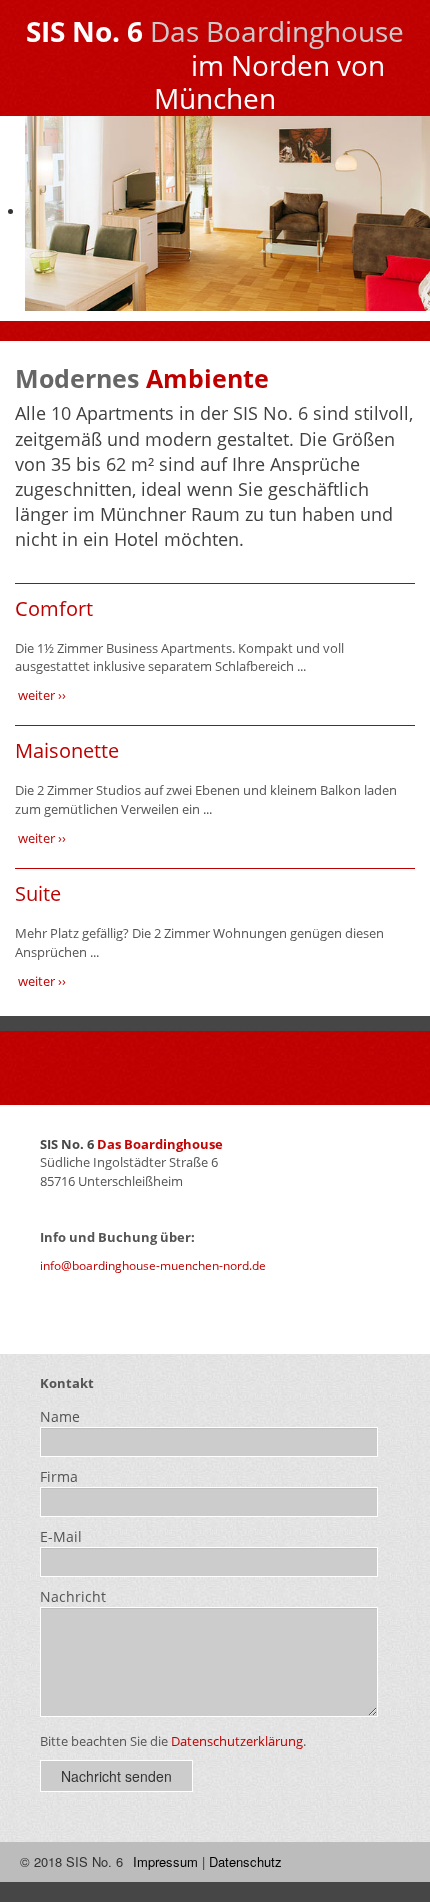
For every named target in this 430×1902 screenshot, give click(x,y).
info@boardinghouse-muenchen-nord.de (153, 1265)
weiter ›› (40, 695)
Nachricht (73, 1596)
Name (60, 1416)
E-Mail (61, 1536)
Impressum (165, 1861)
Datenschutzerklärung (237, 1741)
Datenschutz (245, 1861)
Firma (59, 1476)
